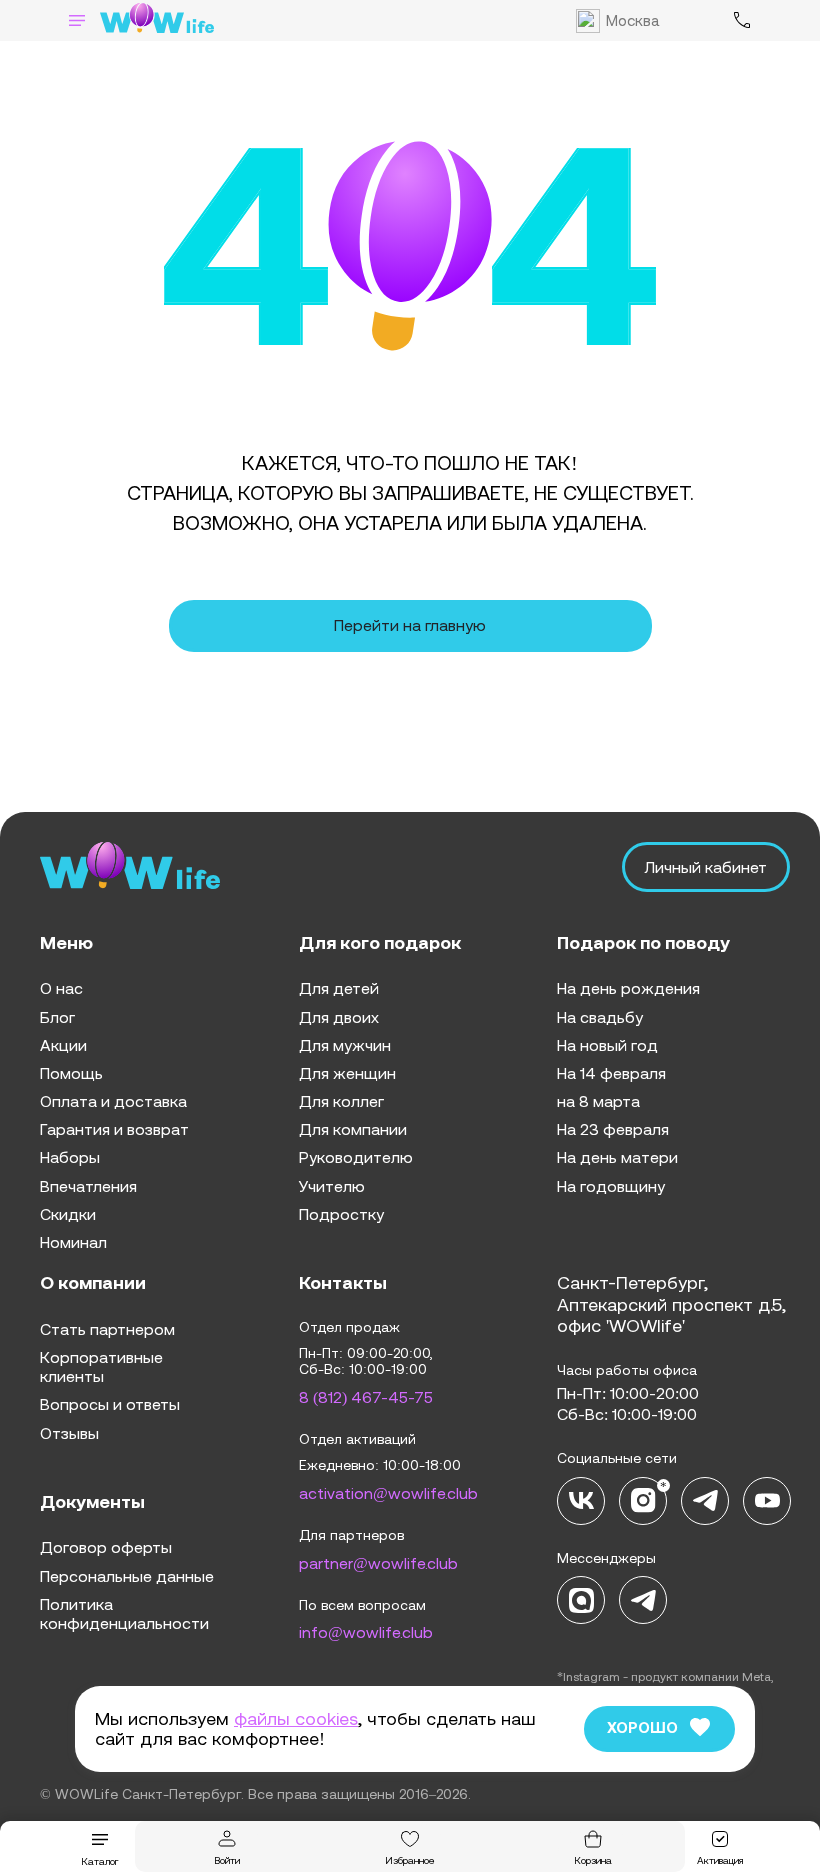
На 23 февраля (613, 1129)
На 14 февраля (611, 1073)
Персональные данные (127, 1576)
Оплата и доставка (113, 1101)
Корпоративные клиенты (101, 1366)
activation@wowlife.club (388, 1493)
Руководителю (356, 1157)
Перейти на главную (410, 625)
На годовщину (611, 1186)
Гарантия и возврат (114, 1129)
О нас (61, 988)
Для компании (353, 1129)
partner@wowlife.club (378, 1563)
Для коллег (341, 1101)
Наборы (70, 1157)
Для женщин (347, 1073)
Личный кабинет (706, 867)
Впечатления (88, 1186)
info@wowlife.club (366, 1632)
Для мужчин (345, 1045)
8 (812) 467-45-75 (366, 1397)
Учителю (332, 1186)
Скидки (68, 1214)
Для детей (339, 988)
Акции (63, 1045)
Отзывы (69, 1433)
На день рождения (628, 988)
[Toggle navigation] (77, 20)
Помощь (71, 1073)
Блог (57, 1017)
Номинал (73, 1242)
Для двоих (339, 1017)
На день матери (617, 1157)
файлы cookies (296, 1718)
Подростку (341, 1214)
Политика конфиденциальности (124, 1613)
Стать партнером (107, 1329)
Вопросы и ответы (110, 1404)
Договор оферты (106, 1547)
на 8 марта (598, 1101)
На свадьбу (600, 1017)
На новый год (607, 1045)
